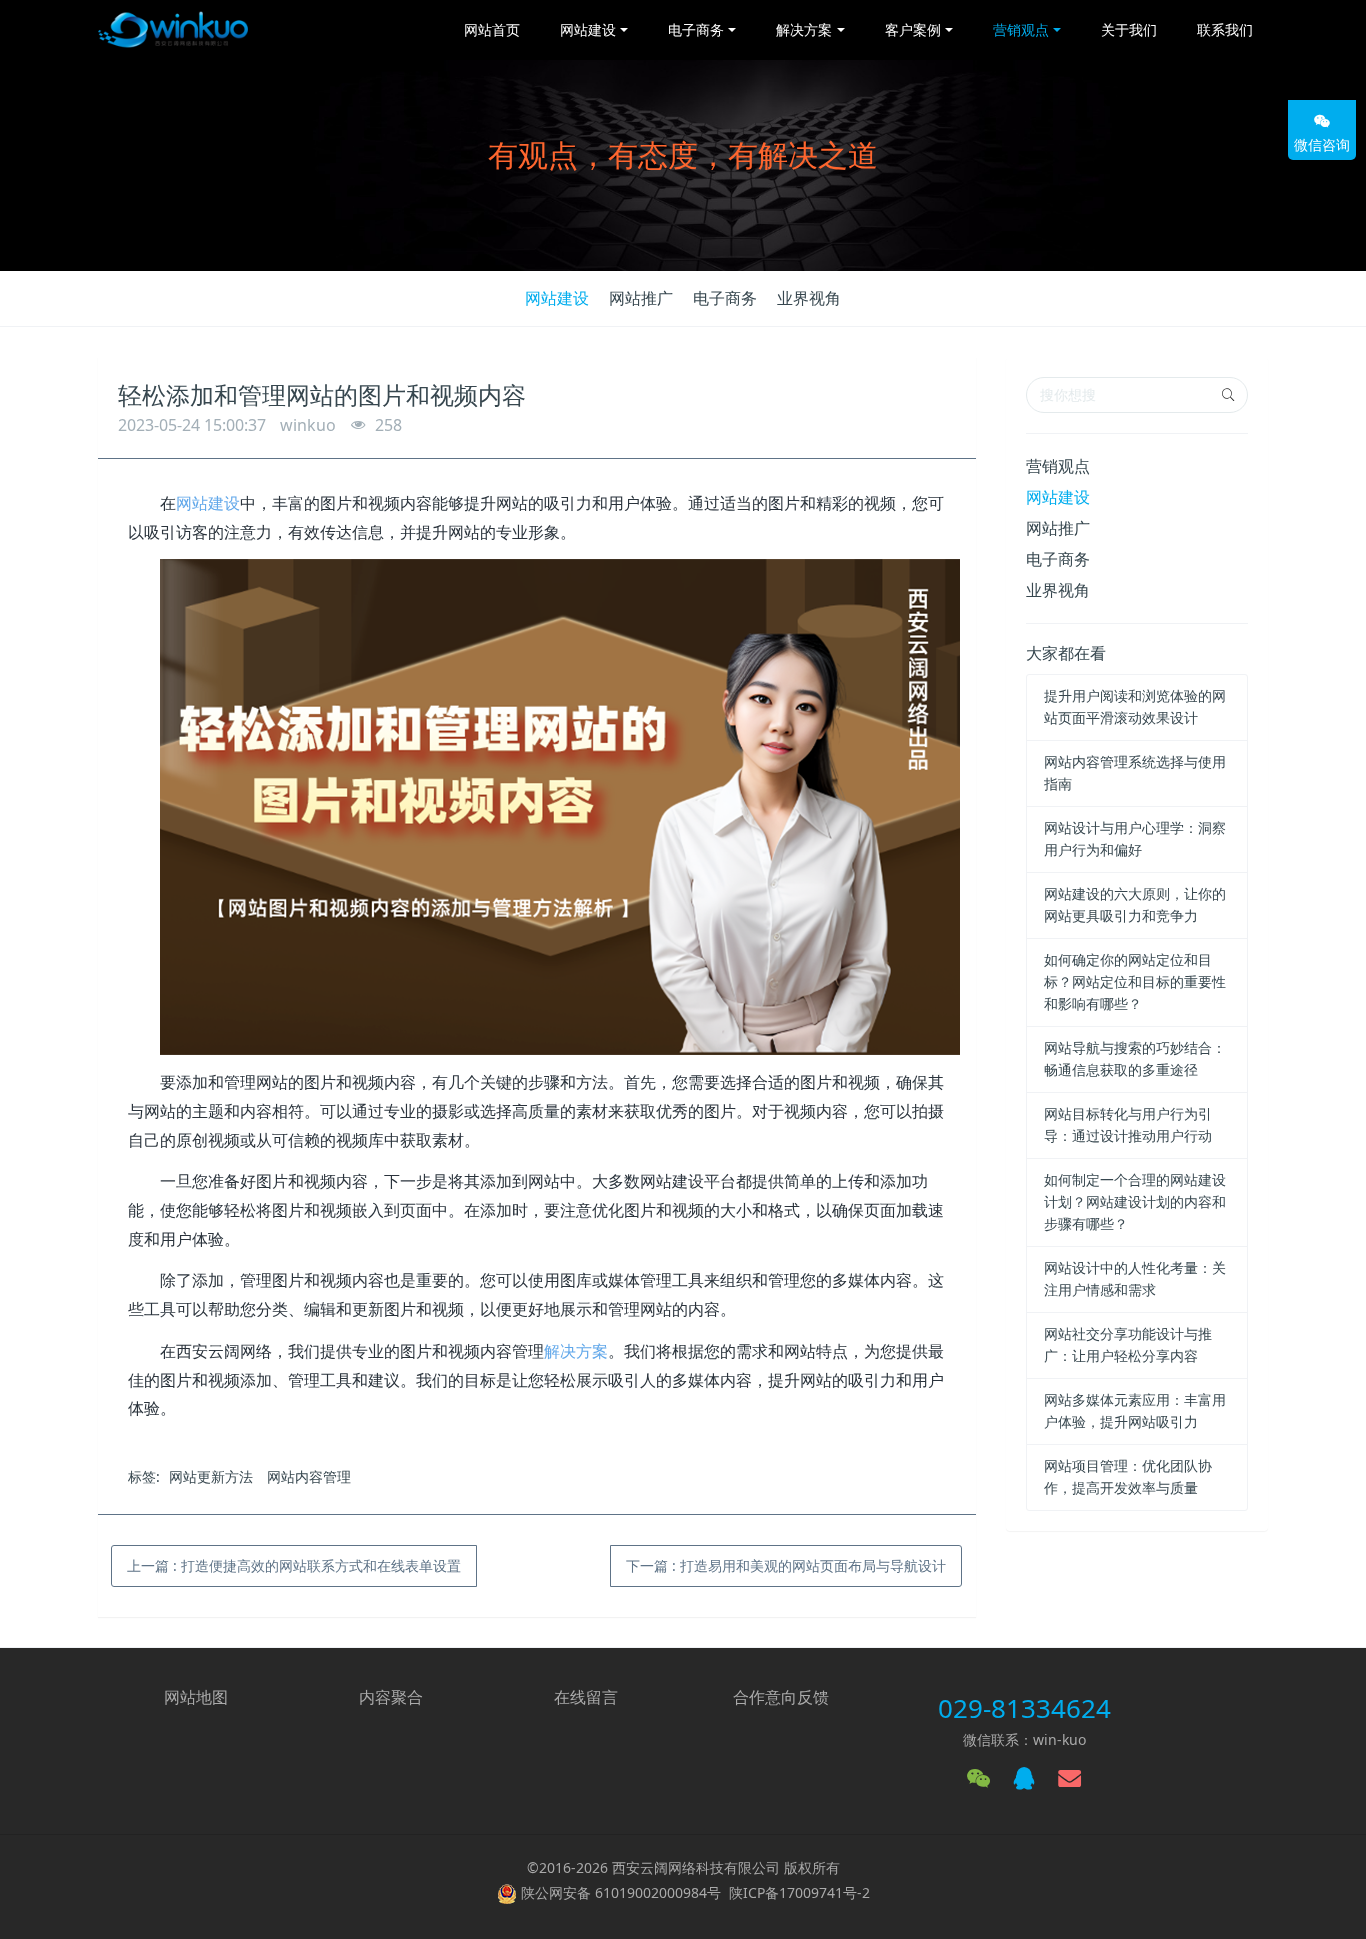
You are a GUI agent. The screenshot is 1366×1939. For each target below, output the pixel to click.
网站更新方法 (211, 1476)
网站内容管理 (309, 1476)
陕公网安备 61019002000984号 (621, 1892)
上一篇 (294, 1565)
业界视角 (809, 298)
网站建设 (557, 298)
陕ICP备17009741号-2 (799, 1892)
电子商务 (725, 298)
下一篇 (786, 1565)
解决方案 (576, 1351)
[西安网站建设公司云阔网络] (173, 30)
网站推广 (641, 298)
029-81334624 (1024, 1708)
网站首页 (492, 29)
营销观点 (1058, 466)
